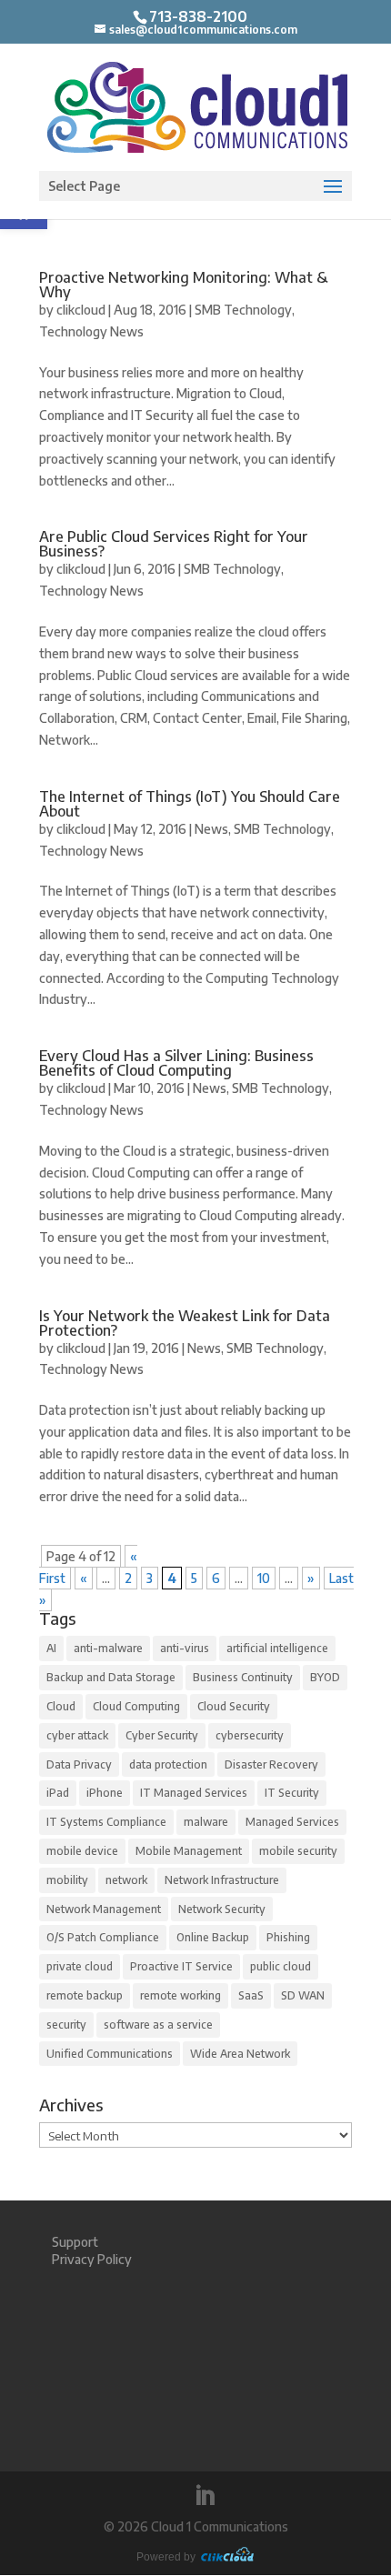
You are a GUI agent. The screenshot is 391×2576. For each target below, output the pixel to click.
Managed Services (292, 1822)
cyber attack (77, 1735)
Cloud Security (234, 1706)
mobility (67, 1880)
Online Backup (213, 1937)
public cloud (281, 1966)
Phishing (288, 1937)
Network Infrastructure (222, 1880)
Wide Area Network (240, 2054)
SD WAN (303, 1995)
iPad (58, 1793)
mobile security (298, 1851)
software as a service (158, 2025)
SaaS (251, 1995)
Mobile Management (189, 1851)
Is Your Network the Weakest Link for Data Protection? (185, 1323)
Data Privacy (79, 1764)
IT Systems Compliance (106, 1822)
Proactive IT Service (181, 1966)
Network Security (222, 1909)
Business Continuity (243, 1677)
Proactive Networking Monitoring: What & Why (184, 285)
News (211, 829)
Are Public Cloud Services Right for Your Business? (174, 544)
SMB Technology (243, 310)
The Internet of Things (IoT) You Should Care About (190, 804)
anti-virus (185, 1648)
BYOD (325, 1677)
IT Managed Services (194, 1793)
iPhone (105, 1793)
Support (75, 2242)
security (66, 2025)
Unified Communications (110, 2054)
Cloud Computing (136, 1706)
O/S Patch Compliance (103, 1937)
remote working (180, 1995)
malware (206, 1822)
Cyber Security (162, 1735)
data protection (168, 1764)
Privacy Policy (92, 2259)
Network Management (104, 1909)
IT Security (292, 1793)
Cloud (61, 1706)
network (126, 1880)
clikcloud (81, 310)
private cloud (80, 1966)
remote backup (85, 1995)
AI (51, 1648)
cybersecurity (250, 1735)
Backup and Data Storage (111, 1677)
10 (264, 1578)
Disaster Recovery (271, 1764)
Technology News (91, 331)
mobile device (82, 1851)
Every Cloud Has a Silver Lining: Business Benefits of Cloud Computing (176, 1063)
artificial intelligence (277, 1648)
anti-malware (108, 1648)
